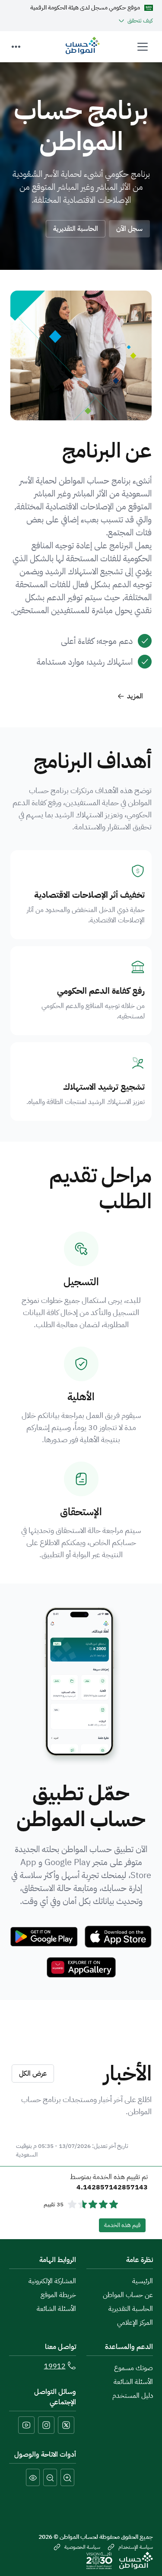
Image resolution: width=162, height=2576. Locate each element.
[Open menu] (143, 47)
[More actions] (16, 47)
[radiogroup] (93, 2205)
